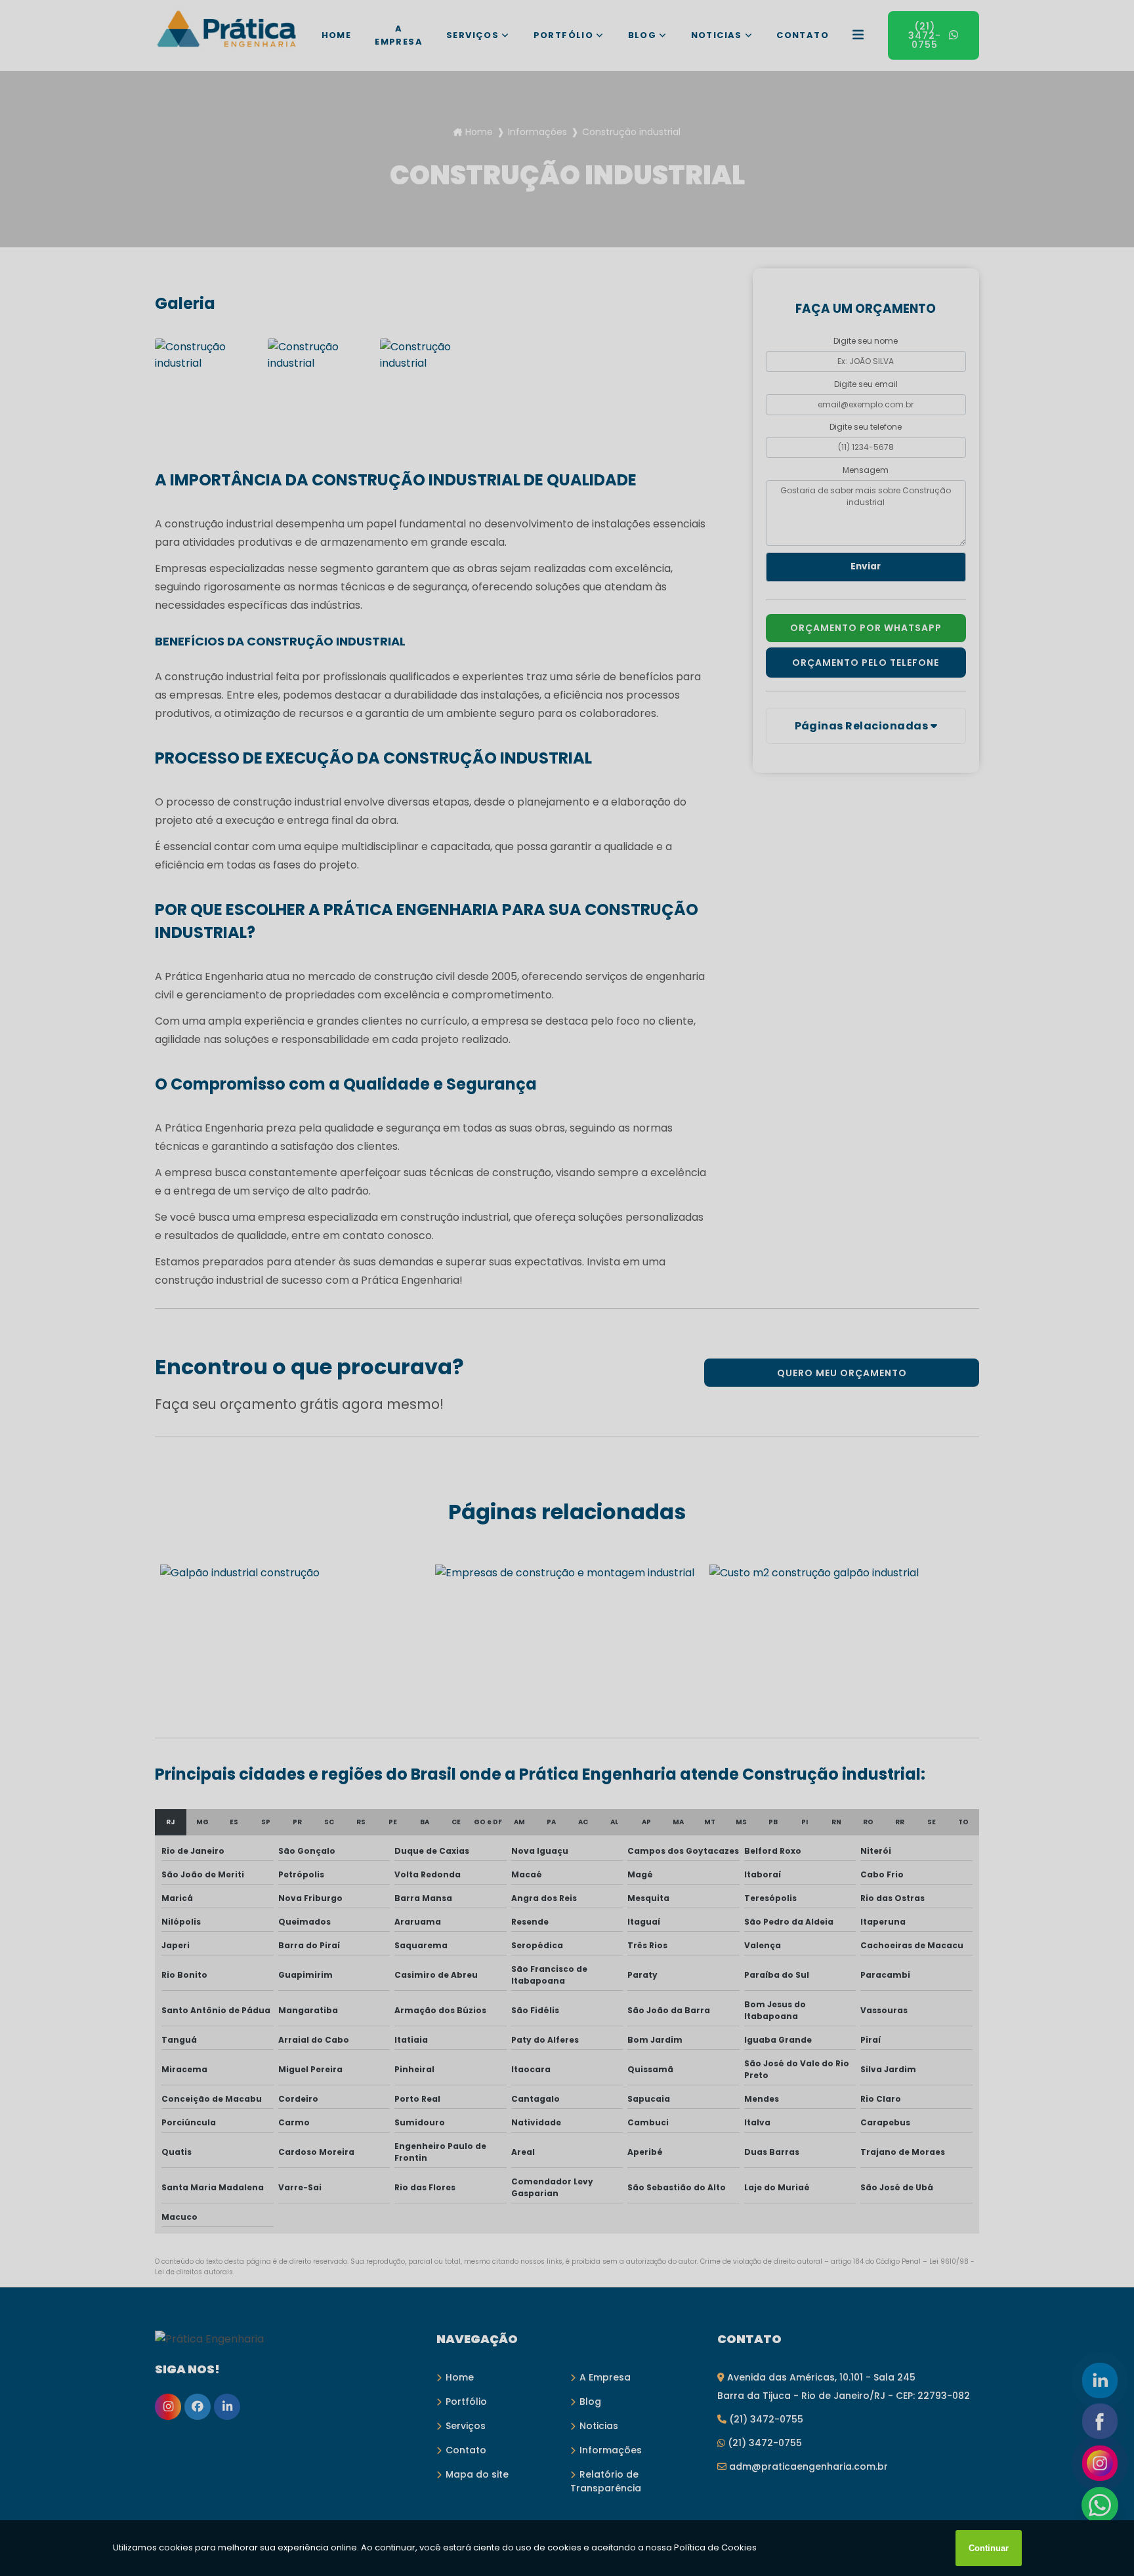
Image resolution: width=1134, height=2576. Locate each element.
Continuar (989, 2548)
